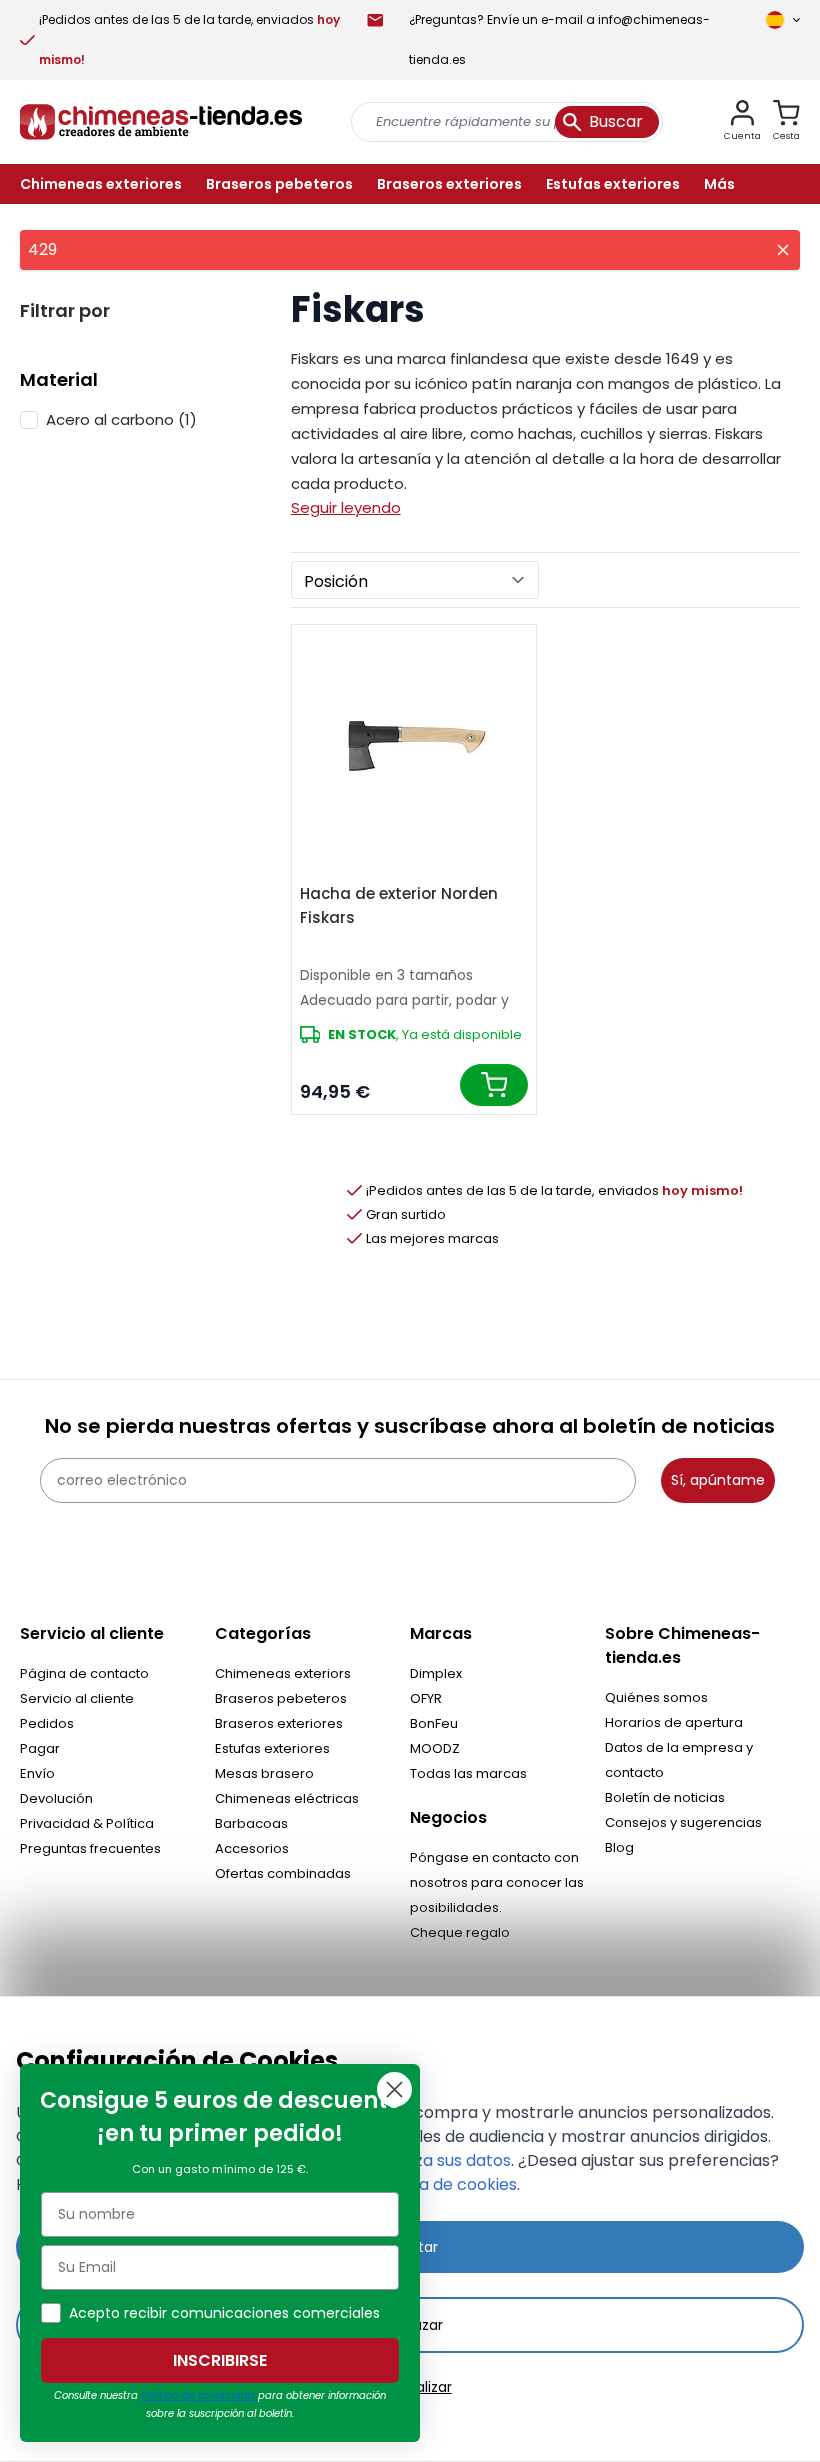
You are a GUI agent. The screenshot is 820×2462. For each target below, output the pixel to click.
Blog (619, 1847)
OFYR (426, 1698)
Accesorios (252, 1848)
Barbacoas (251, 1823)
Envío (37, 1773)
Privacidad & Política (87, 1823)
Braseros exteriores (279, 1723)
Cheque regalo (460, 1932)
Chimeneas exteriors (283, 1673)
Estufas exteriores (272, 1748)
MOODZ (435, 1748)
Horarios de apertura (674, 1722)
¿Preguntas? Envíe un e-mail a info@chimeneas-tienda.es (559, 39)
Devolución (56, 1798)
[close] (783, 250)
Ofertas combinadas (283, 1873)
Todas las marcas (468, 1773)
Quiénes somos (656, 1697)
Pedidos (47, 1723)
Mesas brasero (264, 1773)
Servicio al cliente (77, 1698)
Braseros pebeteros (281, 1698)
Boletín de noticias (665, 1797)
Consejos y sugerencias (683, 1822)
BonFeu (434, 1723)
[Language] (782, 20)
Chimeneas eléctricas (287, 1798)
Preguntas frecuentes (90, 1848)
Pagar (40, 1748)
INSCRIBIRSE (220, 2360)
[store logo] (161, 122)
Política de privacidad (199, 2395)
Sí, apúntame (718, 1480)
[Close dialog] (394, 2089)
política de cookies (443, 2184)
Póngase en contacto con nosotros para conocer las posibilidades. (497, 1882)
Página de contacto (84, 1673)
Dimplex (436, 1673)
